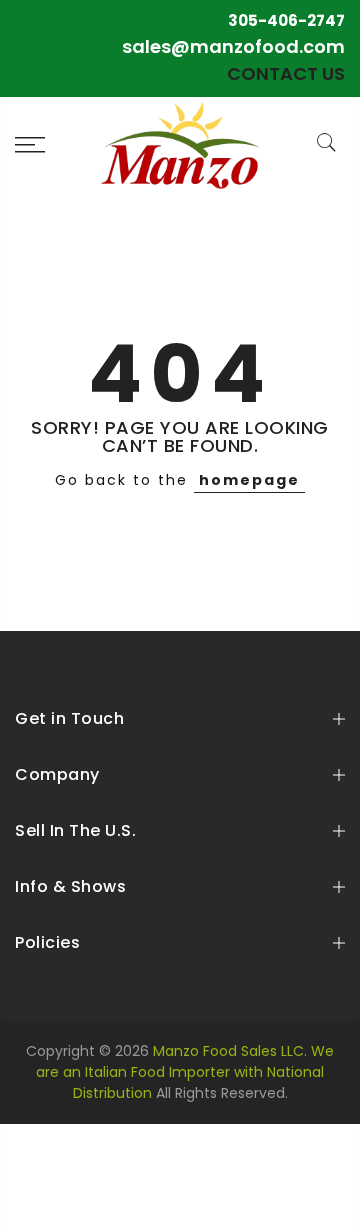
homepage (249, 480)
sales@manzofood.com (233, 46)
